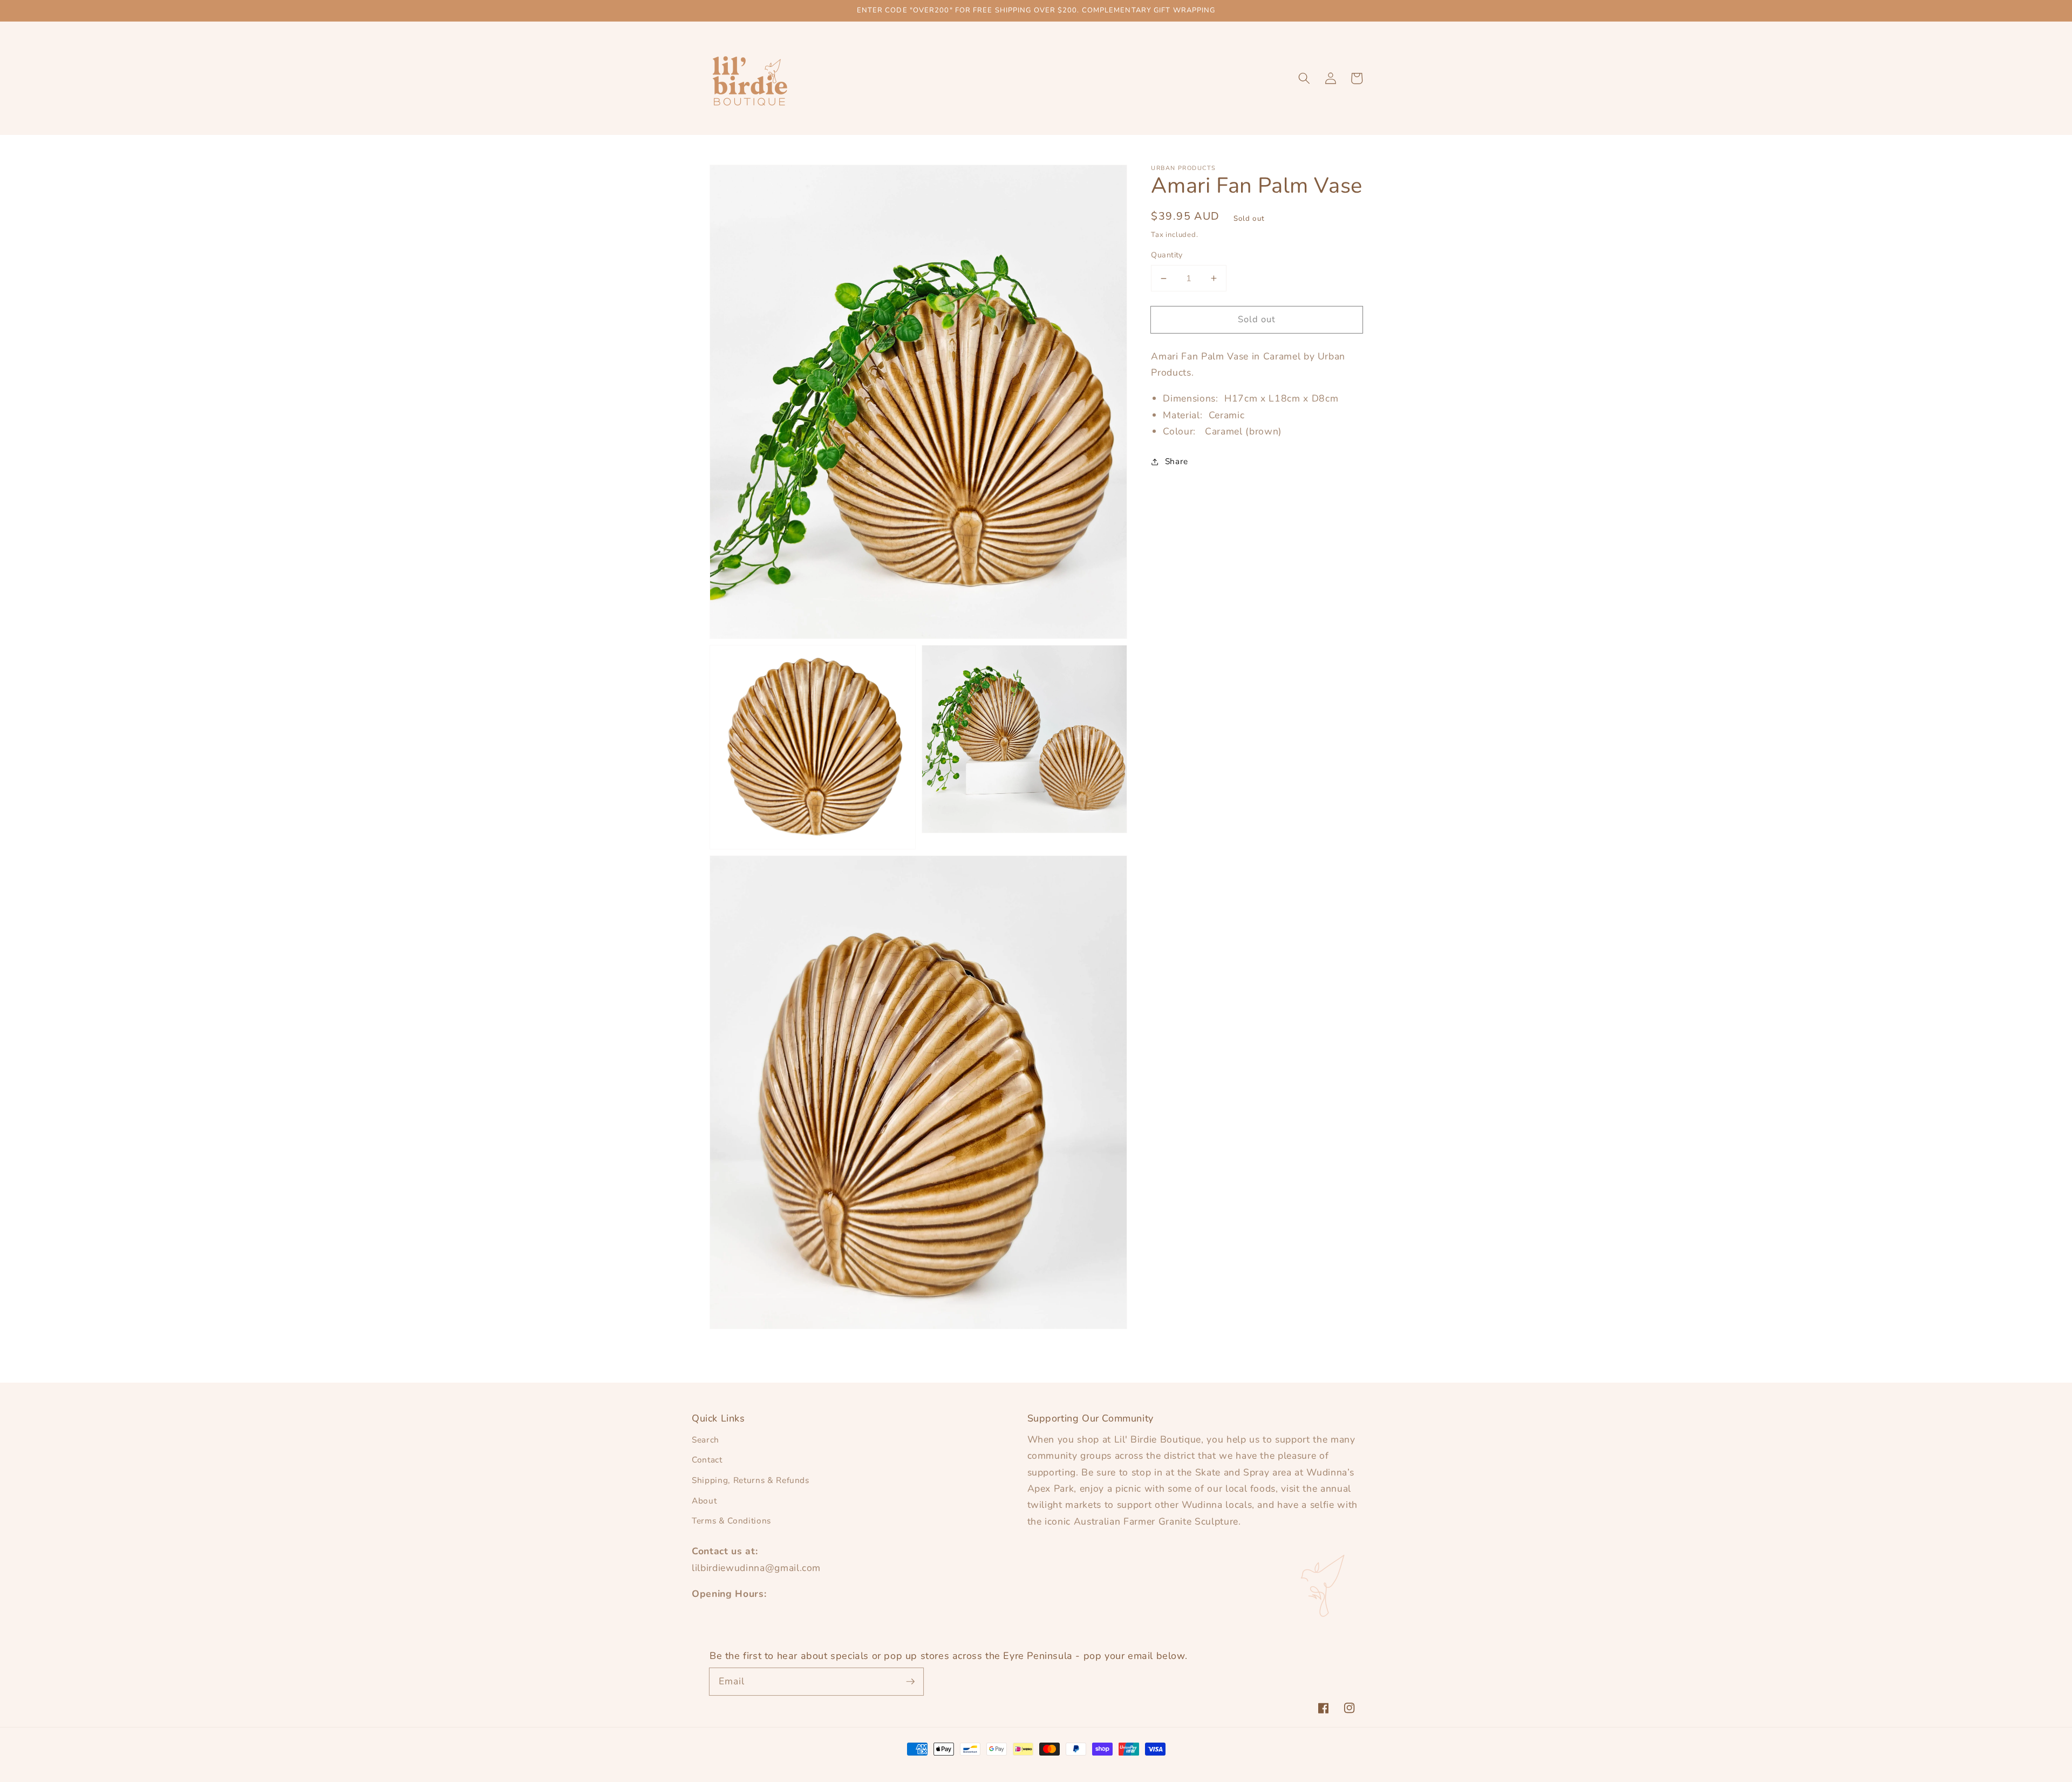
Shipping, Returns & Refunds (751, 1480)
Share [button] (1177, 461)
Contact (707, 1460)
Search (706, 1440)
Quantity (1167, 255)
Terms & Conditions (731, 1521)
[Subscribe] (910, 1681)
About (704, 1501)
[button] (1304, 78)
